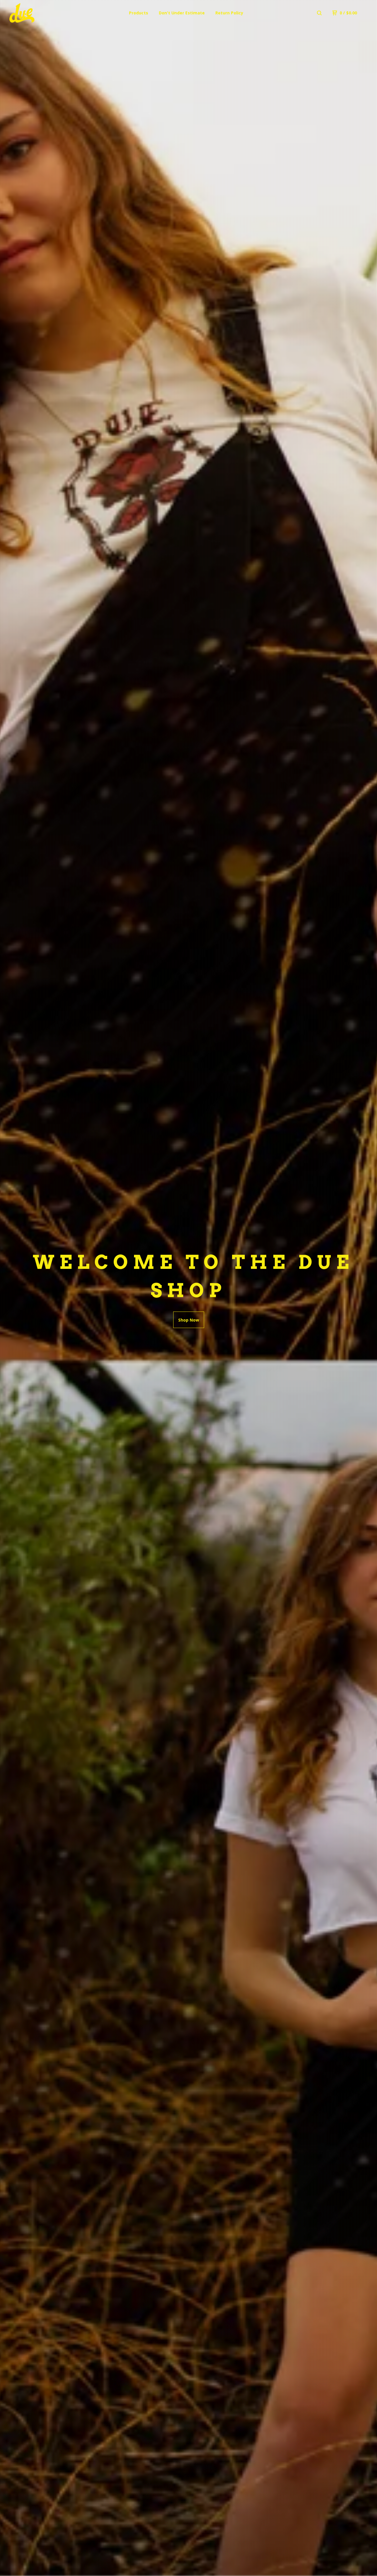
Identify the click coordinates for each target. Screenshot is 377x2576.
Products (139, 13)
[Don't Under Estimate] (40, 13)
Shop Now (189, 1320)
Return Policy (229, 13)
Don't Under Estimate (182, 13)
